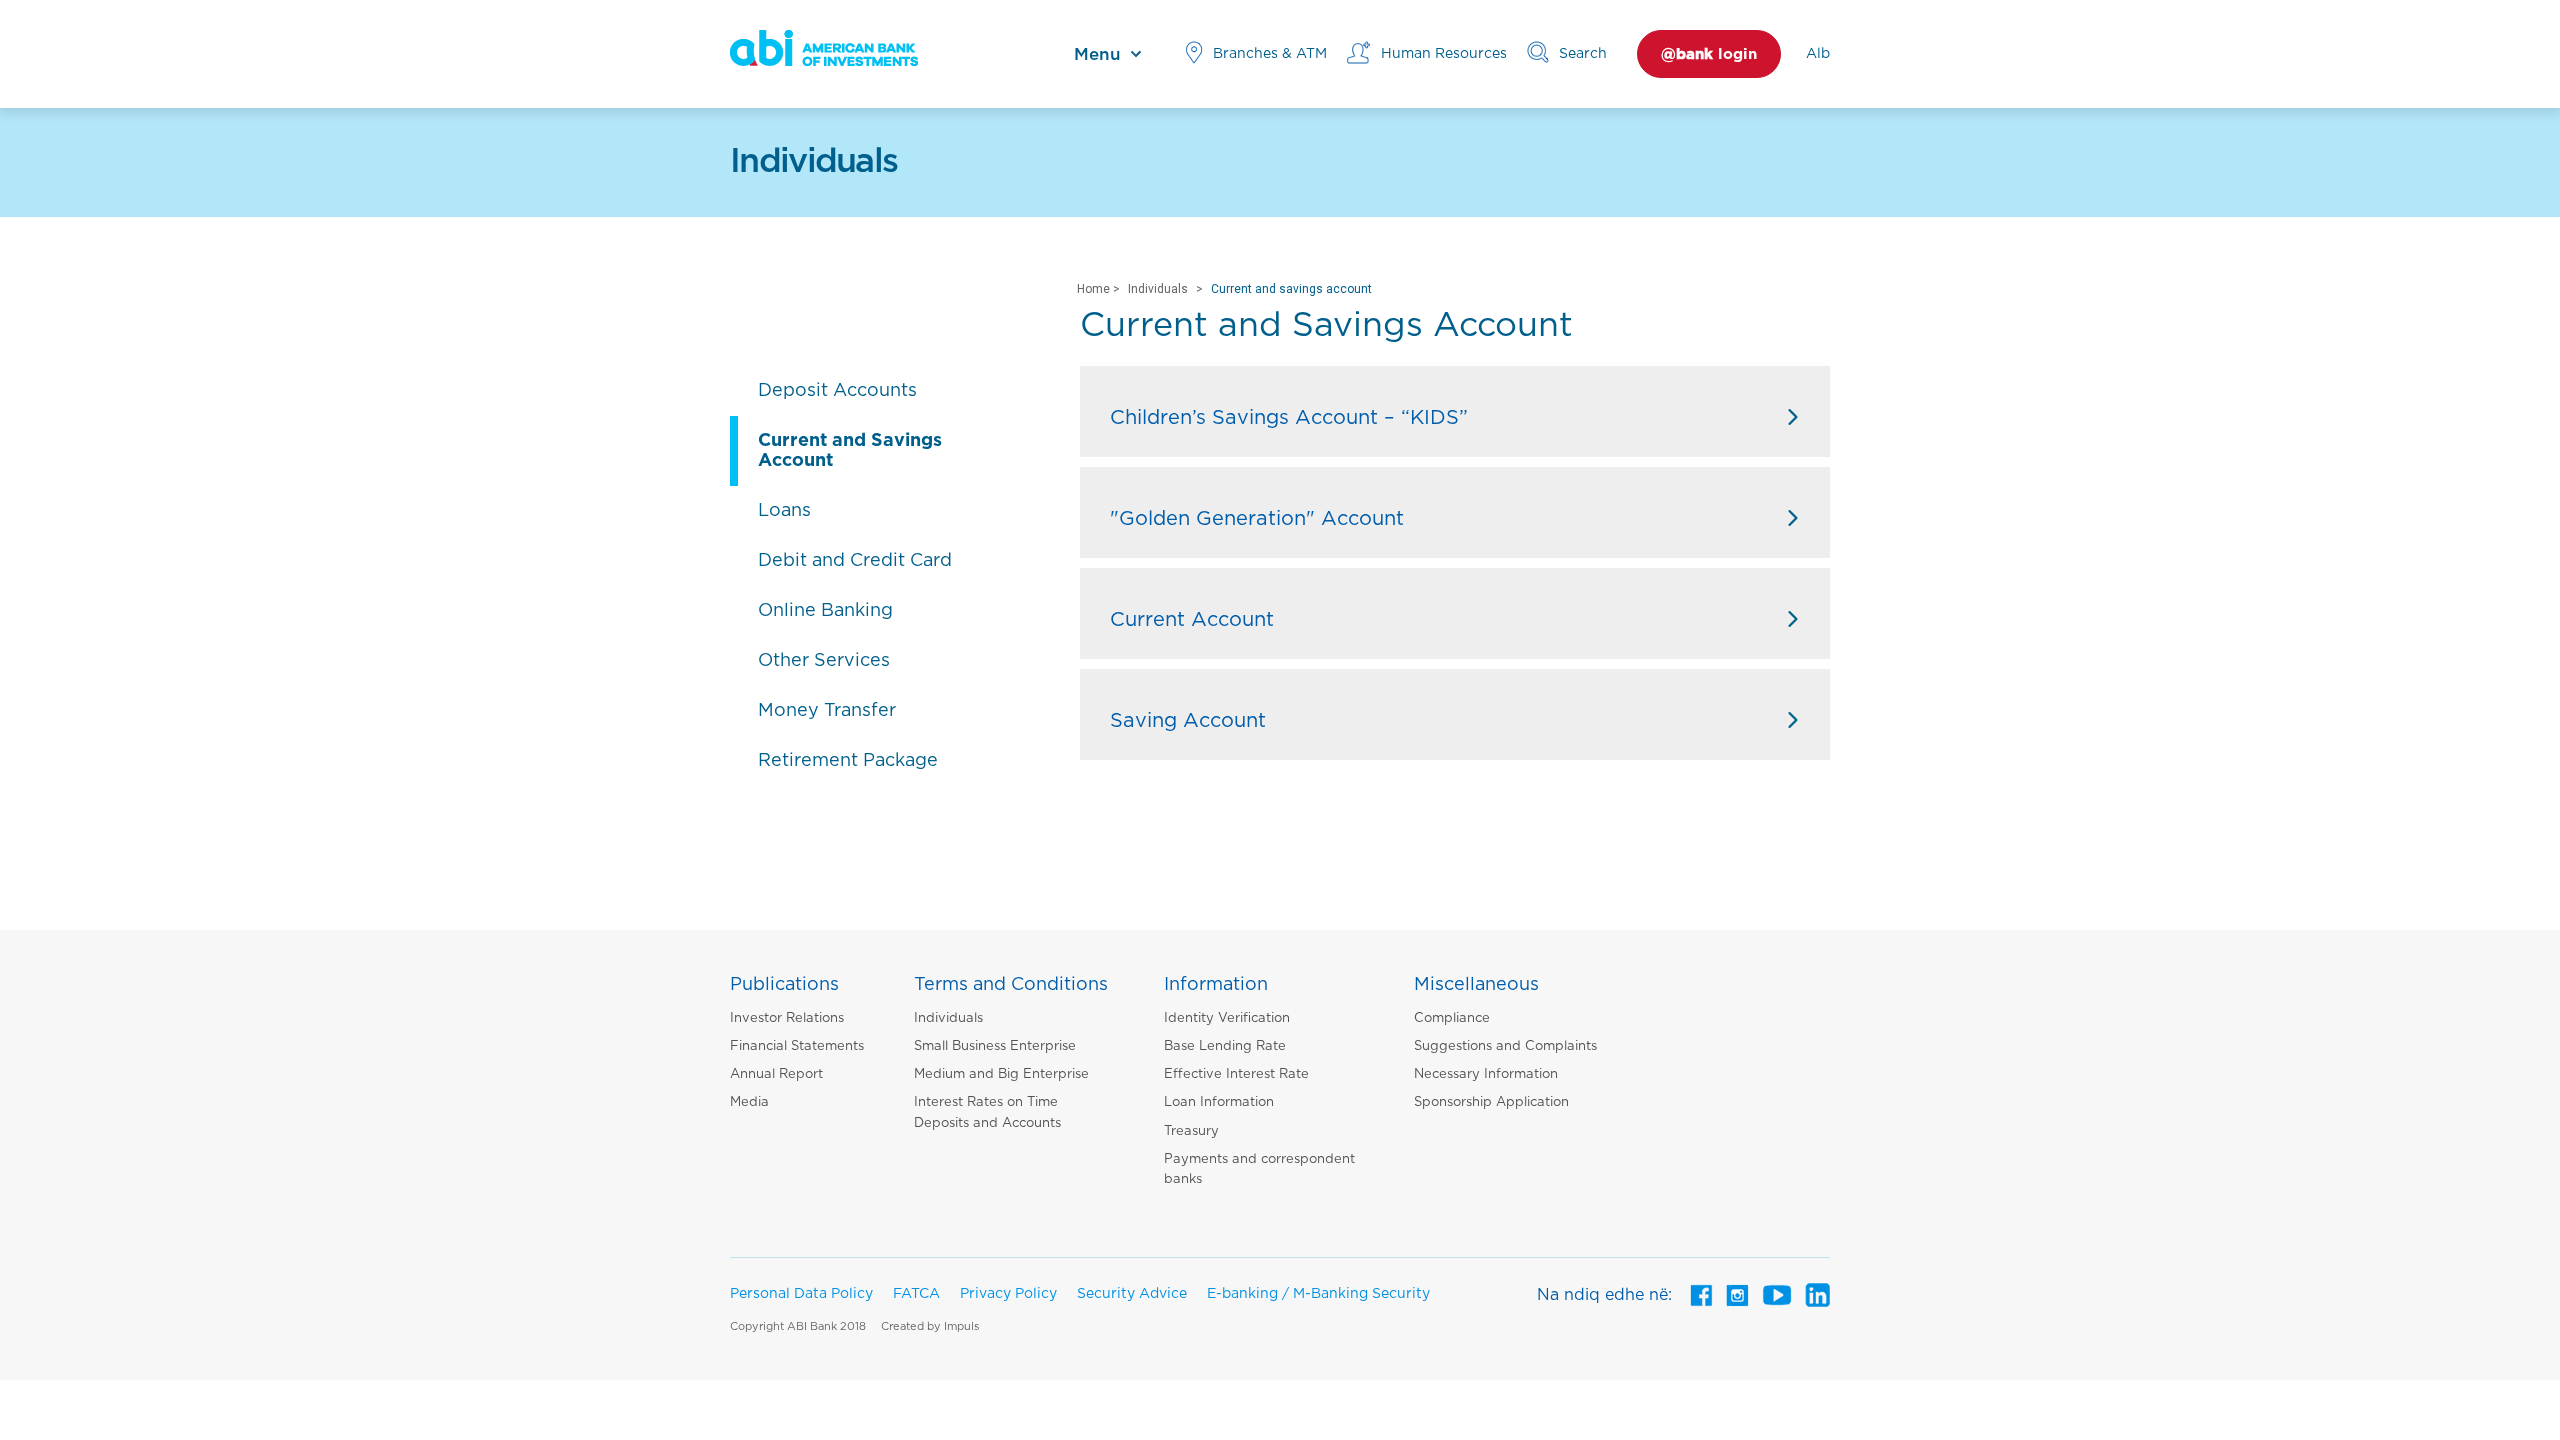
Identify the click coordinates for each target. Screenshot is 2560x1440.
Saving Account (1188, 721)
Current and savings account (1291, 289)
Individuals (1158, 289)
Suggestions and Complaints (1505, 1046)
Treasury (1191, 1131)
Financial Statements (797, 1046)
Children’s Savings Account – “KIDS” (1289, 418)
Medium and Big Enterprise (1001, 1074)
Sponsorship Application (1491, 1102)
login (1709, 54)
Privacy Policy (1008, 1294)
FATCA (916, 1294)
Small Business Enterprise (995, 1046)
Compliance (1452, 1018)
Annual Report (776, 1074)
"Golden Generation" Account (1257, 519)
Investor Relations (787, 1018)
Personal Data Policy (801, 1294)
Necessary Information (1486, 1074)
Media (749, 1102)
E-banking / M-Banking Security (1318, 1294)
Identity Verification (1227, 1018)
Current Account (1192, 620)
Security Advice (1132, 1294)
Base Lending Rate (1225, 1046)
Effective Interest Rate (1236, 1074)
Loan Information (1219, 1102)
